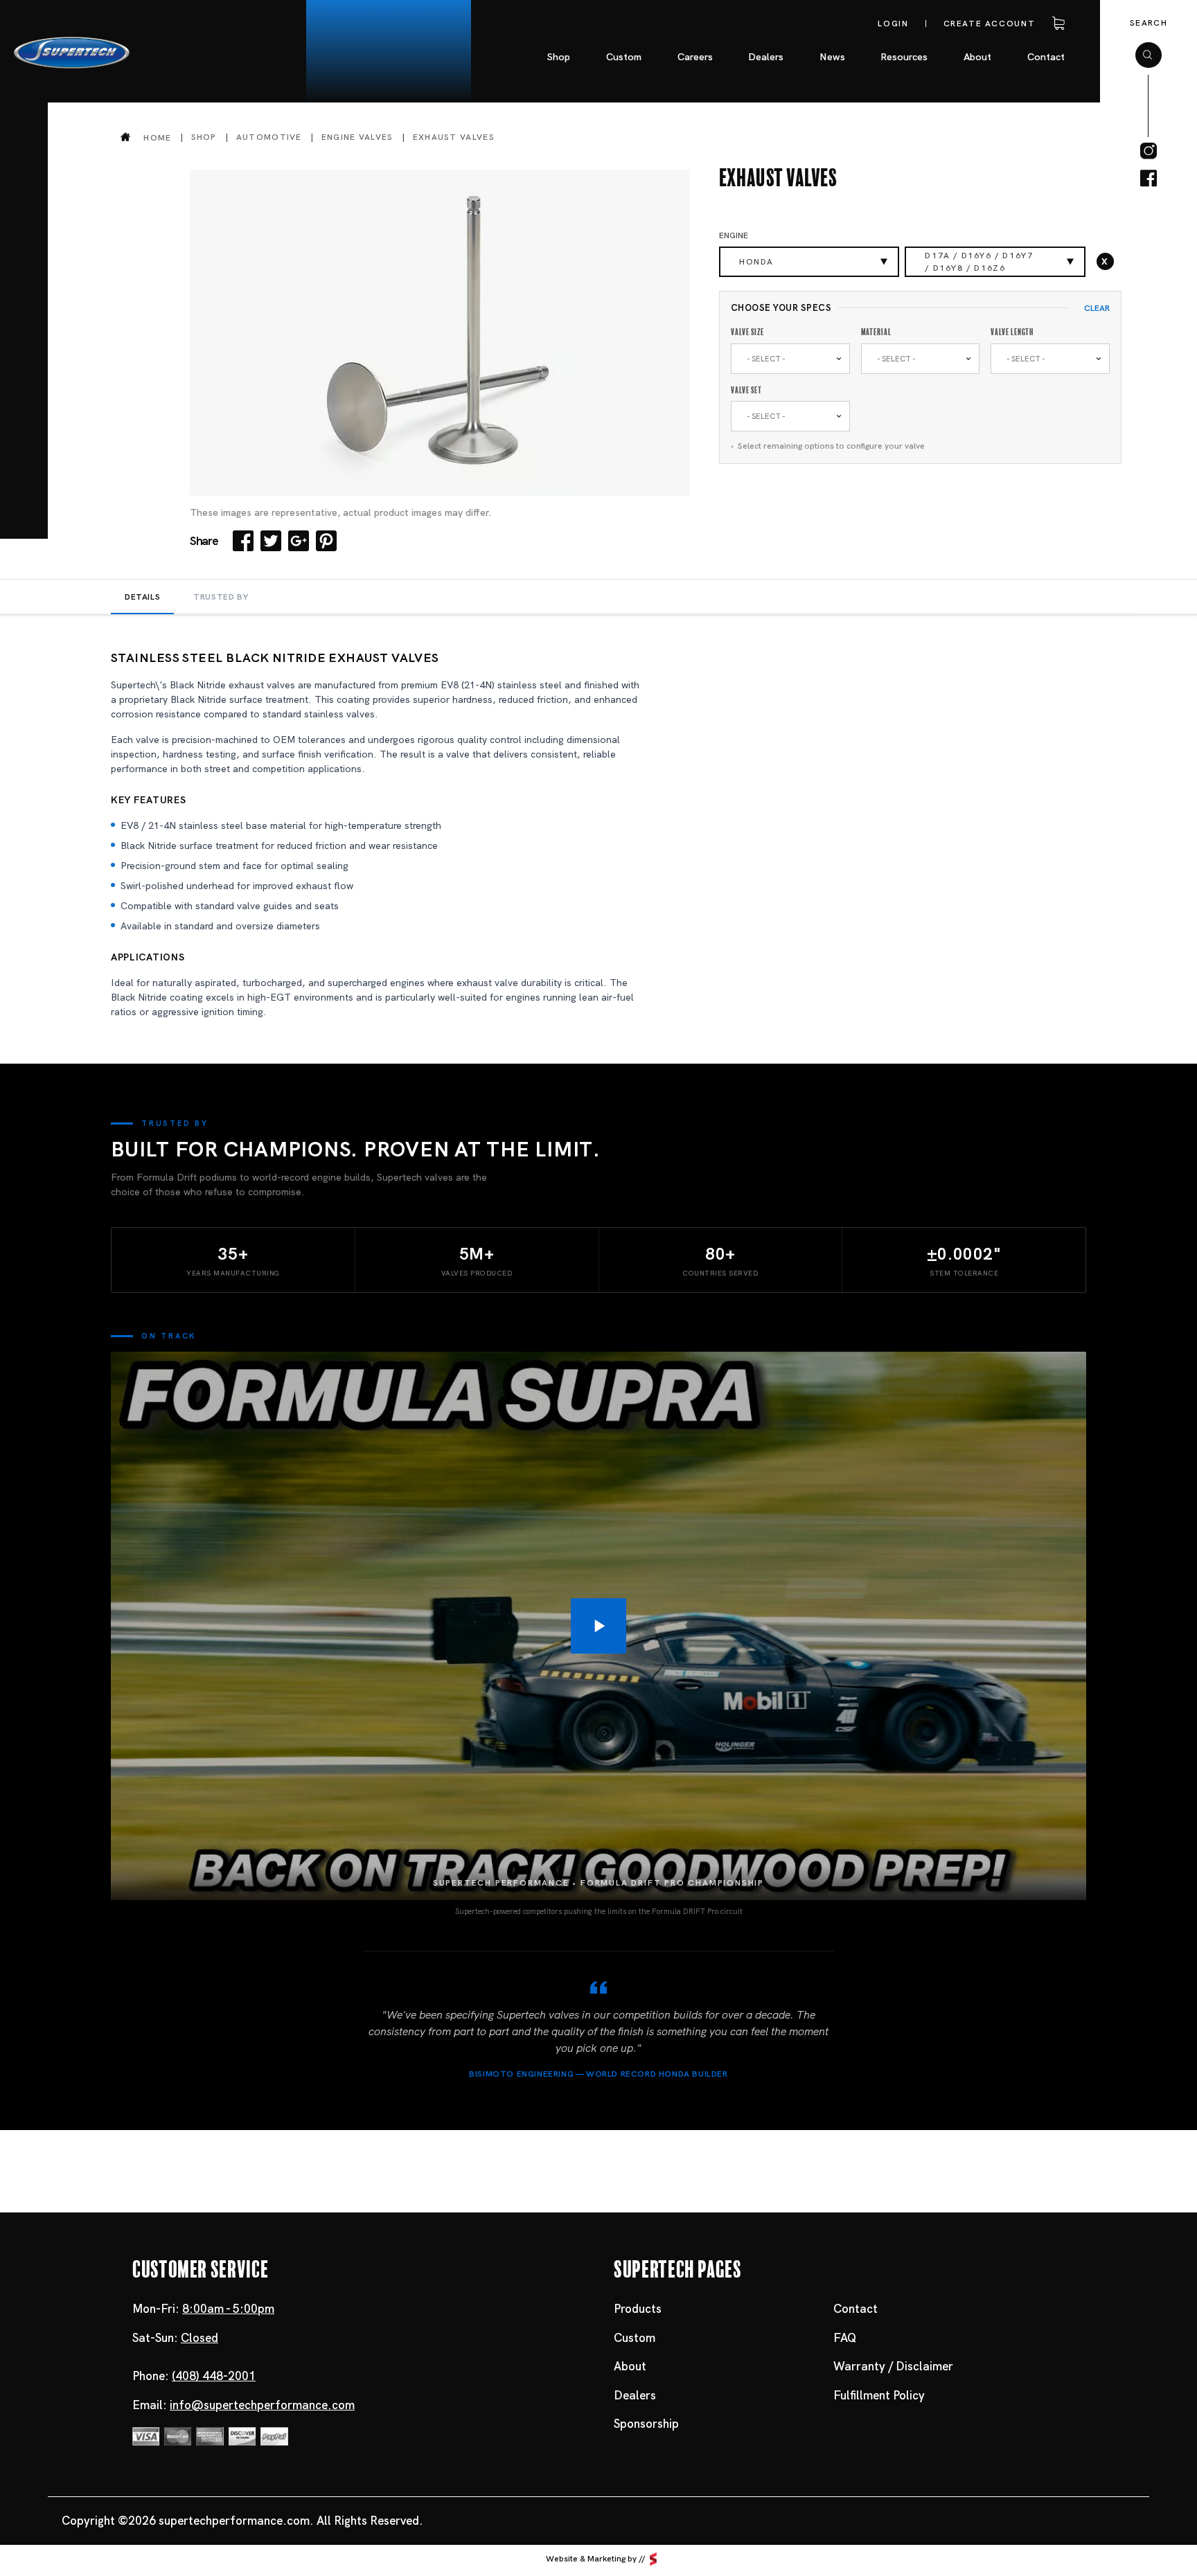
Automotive (269, 137)
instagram (1149, 151)
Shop (204, 137)
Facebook (243, 541)
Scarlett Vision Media (653, 2559)
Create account (990, 24)
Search (1149, 23)
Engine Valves (357, 137)
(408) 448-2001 (214, 2376)
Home (157, 137)
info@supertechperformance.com (262, 2405)
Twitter (271, 541)
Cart (1056, 24)
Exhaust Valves (454, 137)
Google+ (299, 541)
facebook (1149, 179)
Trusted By (221, 597)
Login (893, 24)
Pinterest (326, 541)
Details (142, 597)
